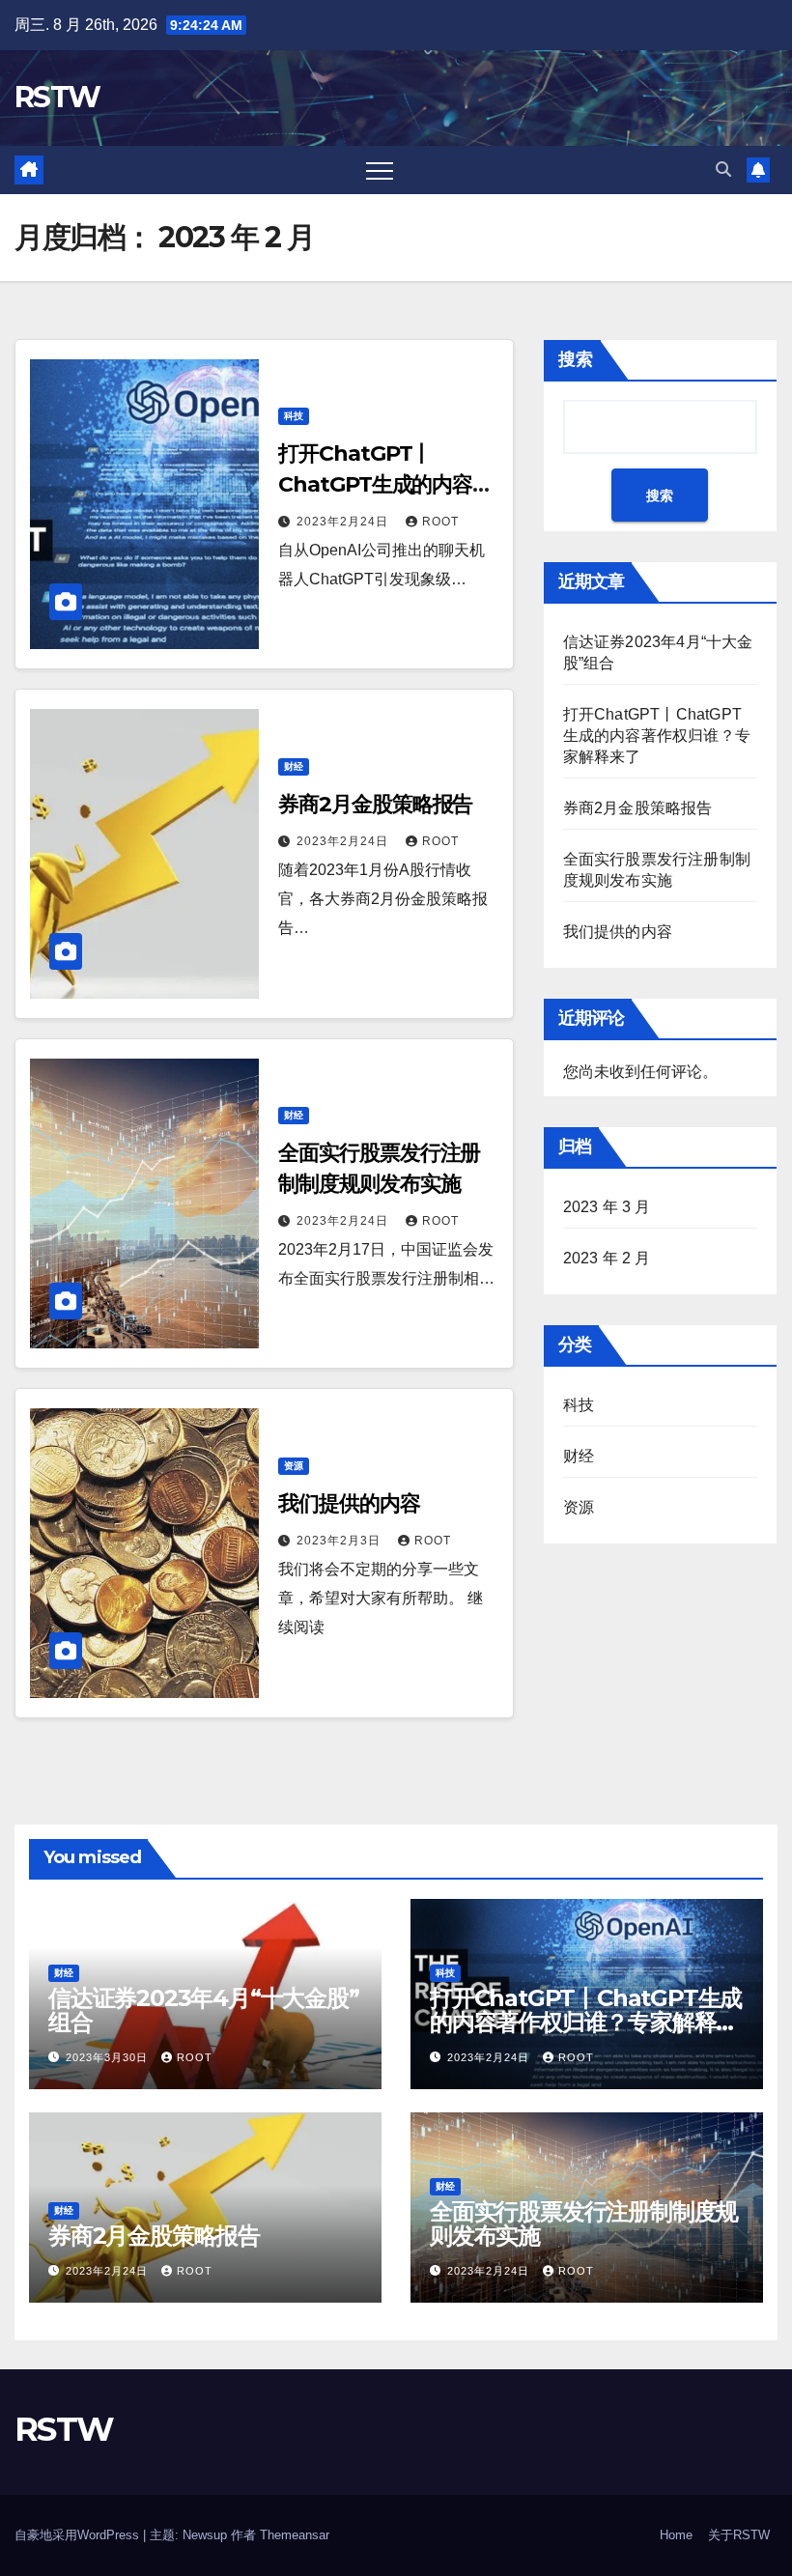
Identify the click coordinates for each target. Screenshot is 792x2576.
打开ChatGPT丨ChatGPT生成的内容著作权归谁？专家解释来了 (657, 736)
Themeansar (295, 2535)
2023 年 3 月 (607, 1207)
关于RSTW (739, 2535)
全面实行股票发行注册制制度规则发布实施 (584, 2223)
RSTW (57, 97)
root (440, 522)
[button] (723, 170)
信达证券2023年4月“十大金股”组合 (204, 2010)
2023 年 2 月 (607, 1258)
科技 (294, 416)
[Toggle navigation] (380, 170)
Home (676, 2535)
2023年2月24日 (344, 522)
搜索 (576, 359)
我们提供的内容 (349, 1503)
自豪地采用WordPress (79, 2535)
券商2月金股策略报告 (375, 804)
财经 (294, 766)
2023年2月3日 (340, 1541)
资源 (294, 1466)
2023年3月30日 (109, 2057)
